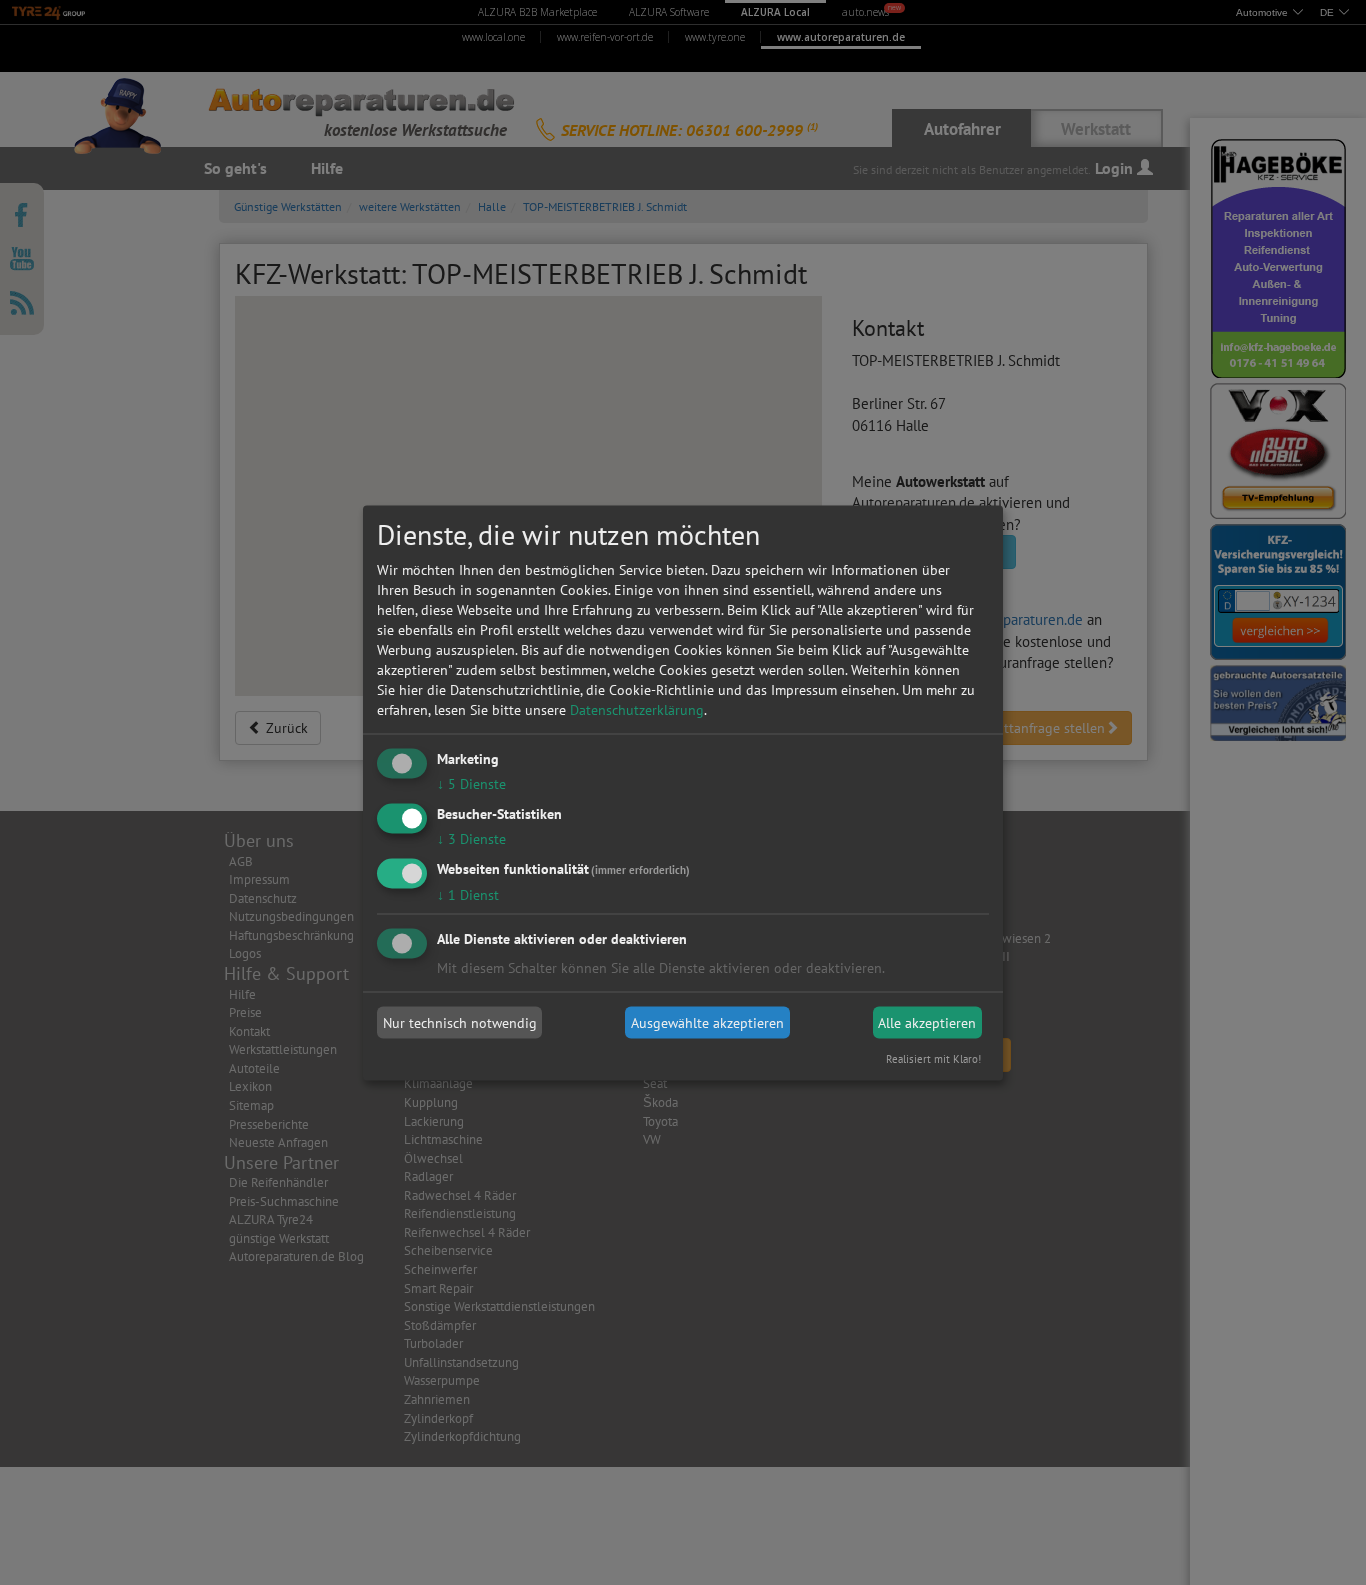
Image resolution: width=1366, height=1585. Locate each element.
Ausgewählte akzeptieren (707, 1023)
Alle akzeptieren (927, 1023)
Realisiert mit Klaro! (933, 1058)
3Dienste (471, 838)
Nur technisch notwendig (460, 1023)
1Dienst (468, 894)
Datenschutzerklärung (637, 710)
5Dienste (471, 784)
